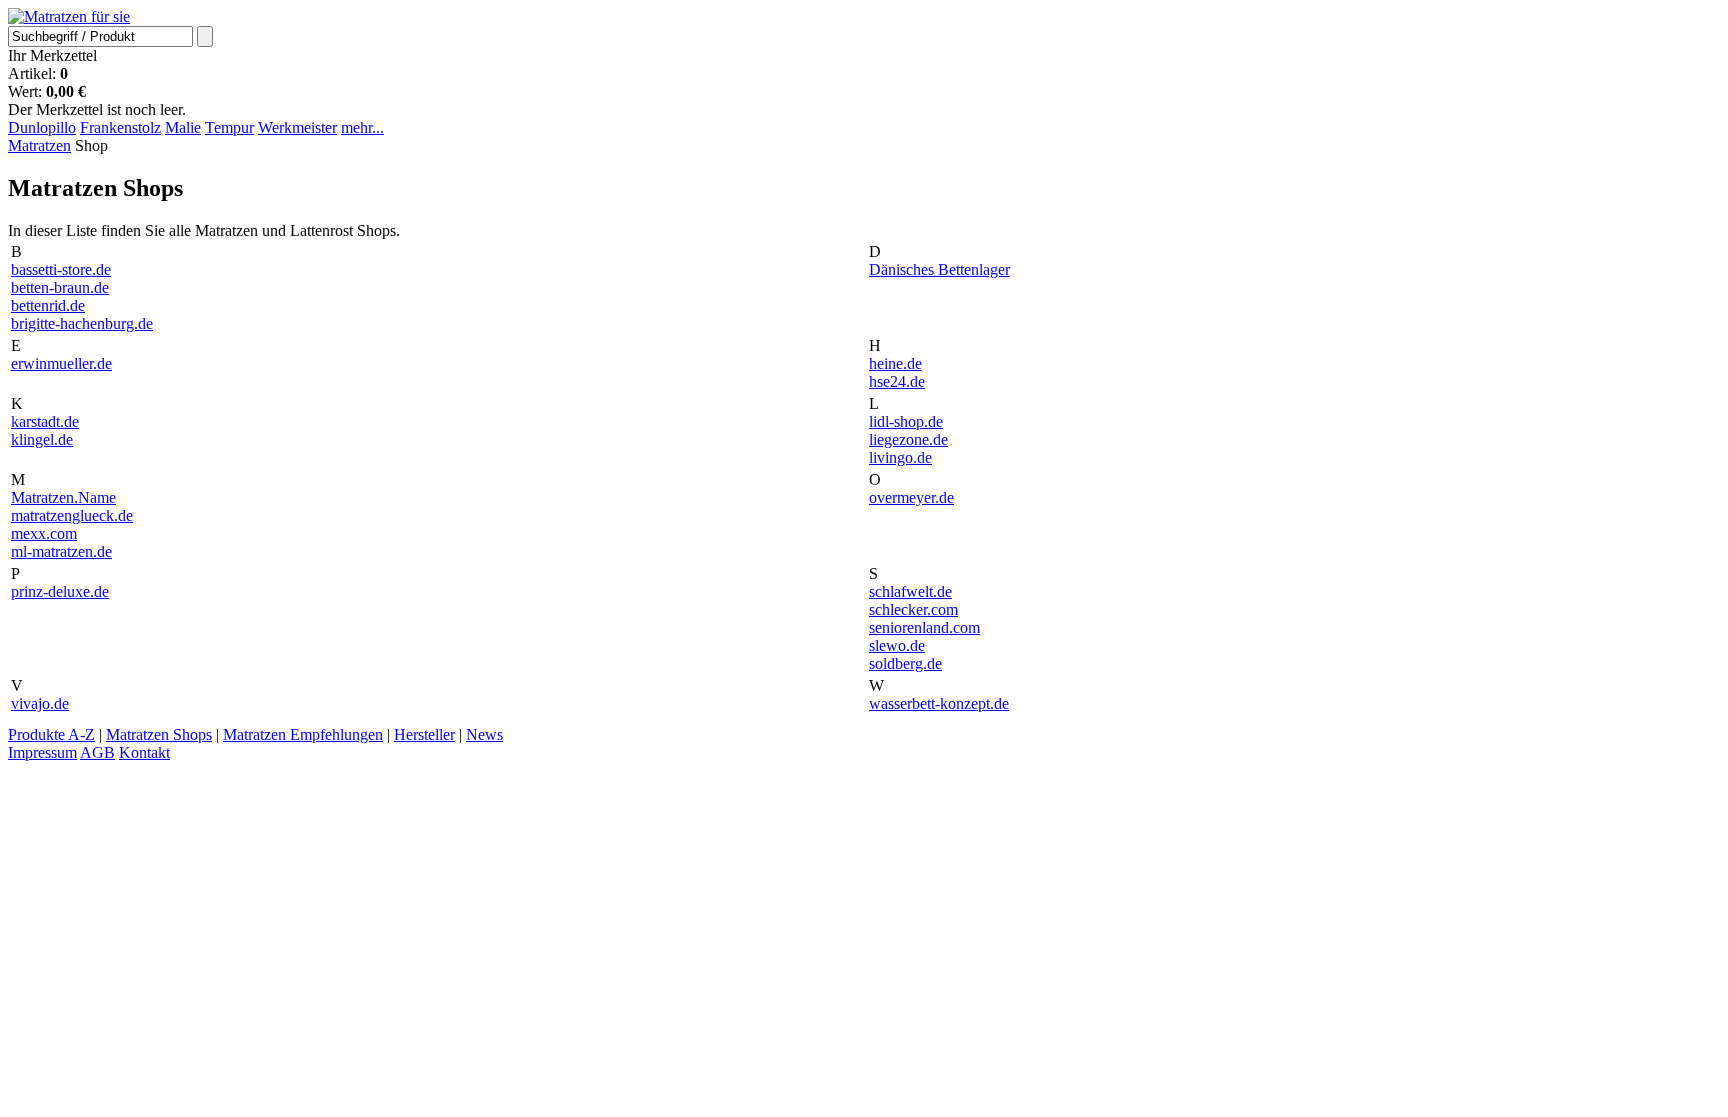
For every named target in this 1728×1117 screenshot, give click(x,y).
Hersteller (424, 734)
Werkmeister (297, 127)
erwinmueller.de (61, 363)
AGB (97, 752)
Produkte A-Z (51, 734)
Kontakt (144, 752)
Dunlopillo (42, 127)
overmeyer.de (911, 497)
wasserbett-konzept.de (939, 703)
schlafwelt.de (910, 591)
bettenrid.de (48, 305)
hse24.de (897, 381)
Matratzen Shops (159, 734)
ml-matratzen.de (61, 551)
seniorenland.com (924, 627)
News (484, 734)
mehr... (362, 127)
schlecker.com (913, 609)
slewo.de (897, 645)
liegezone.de (908, 439)
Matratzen (39, 145)
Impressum (42, 752)
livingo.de (900, 457)
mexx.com (44, 533)
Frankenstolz (120, 127)
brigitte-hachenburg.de (82, 323)
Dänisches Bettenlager (939, 269)
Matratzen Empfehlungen (303, 734)
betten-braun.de (60, 287)
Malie (183, 127)
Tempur (229, 127)
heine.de (895, 363)
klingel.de (42, 439)
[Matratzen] (69, 16)
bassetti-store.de (61, 269)
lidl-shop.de (906, 421)
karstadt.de (45, 421)
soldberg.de (905, 663)
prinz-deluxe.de (60, 591)
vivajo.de (40, 703)
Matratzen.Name (63, 497)
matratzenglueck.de (72, 515)
